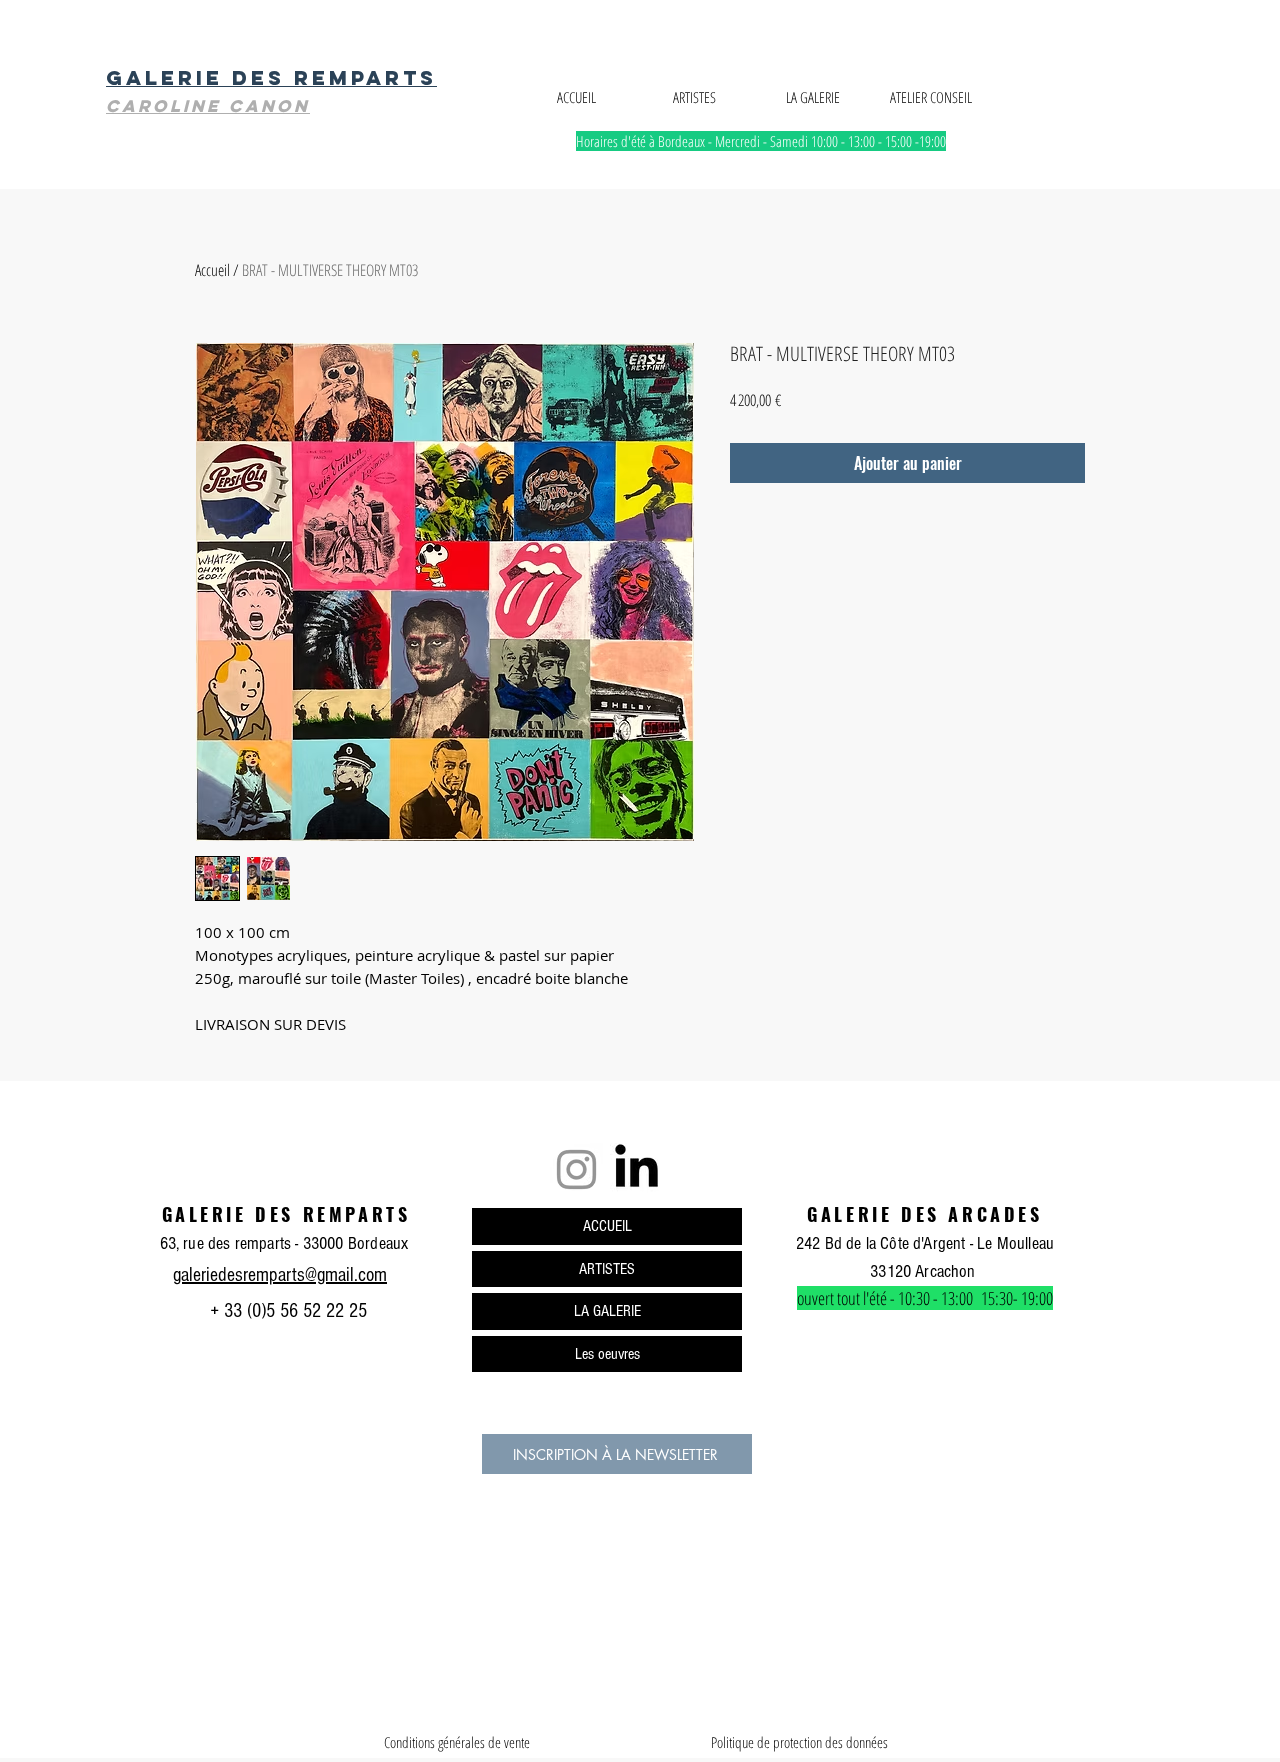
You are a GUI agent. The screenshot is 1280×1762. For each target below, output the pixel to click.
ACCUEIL (607, 1226)
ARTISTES (607, 1269)
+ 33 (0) (235, 1311)
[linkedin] (636, 1169)
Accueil (212, 270)
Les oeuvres (607, 1354)
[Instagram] (576, 1169)
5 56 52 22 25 (316, 1311)
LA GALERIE (607, 1311)
